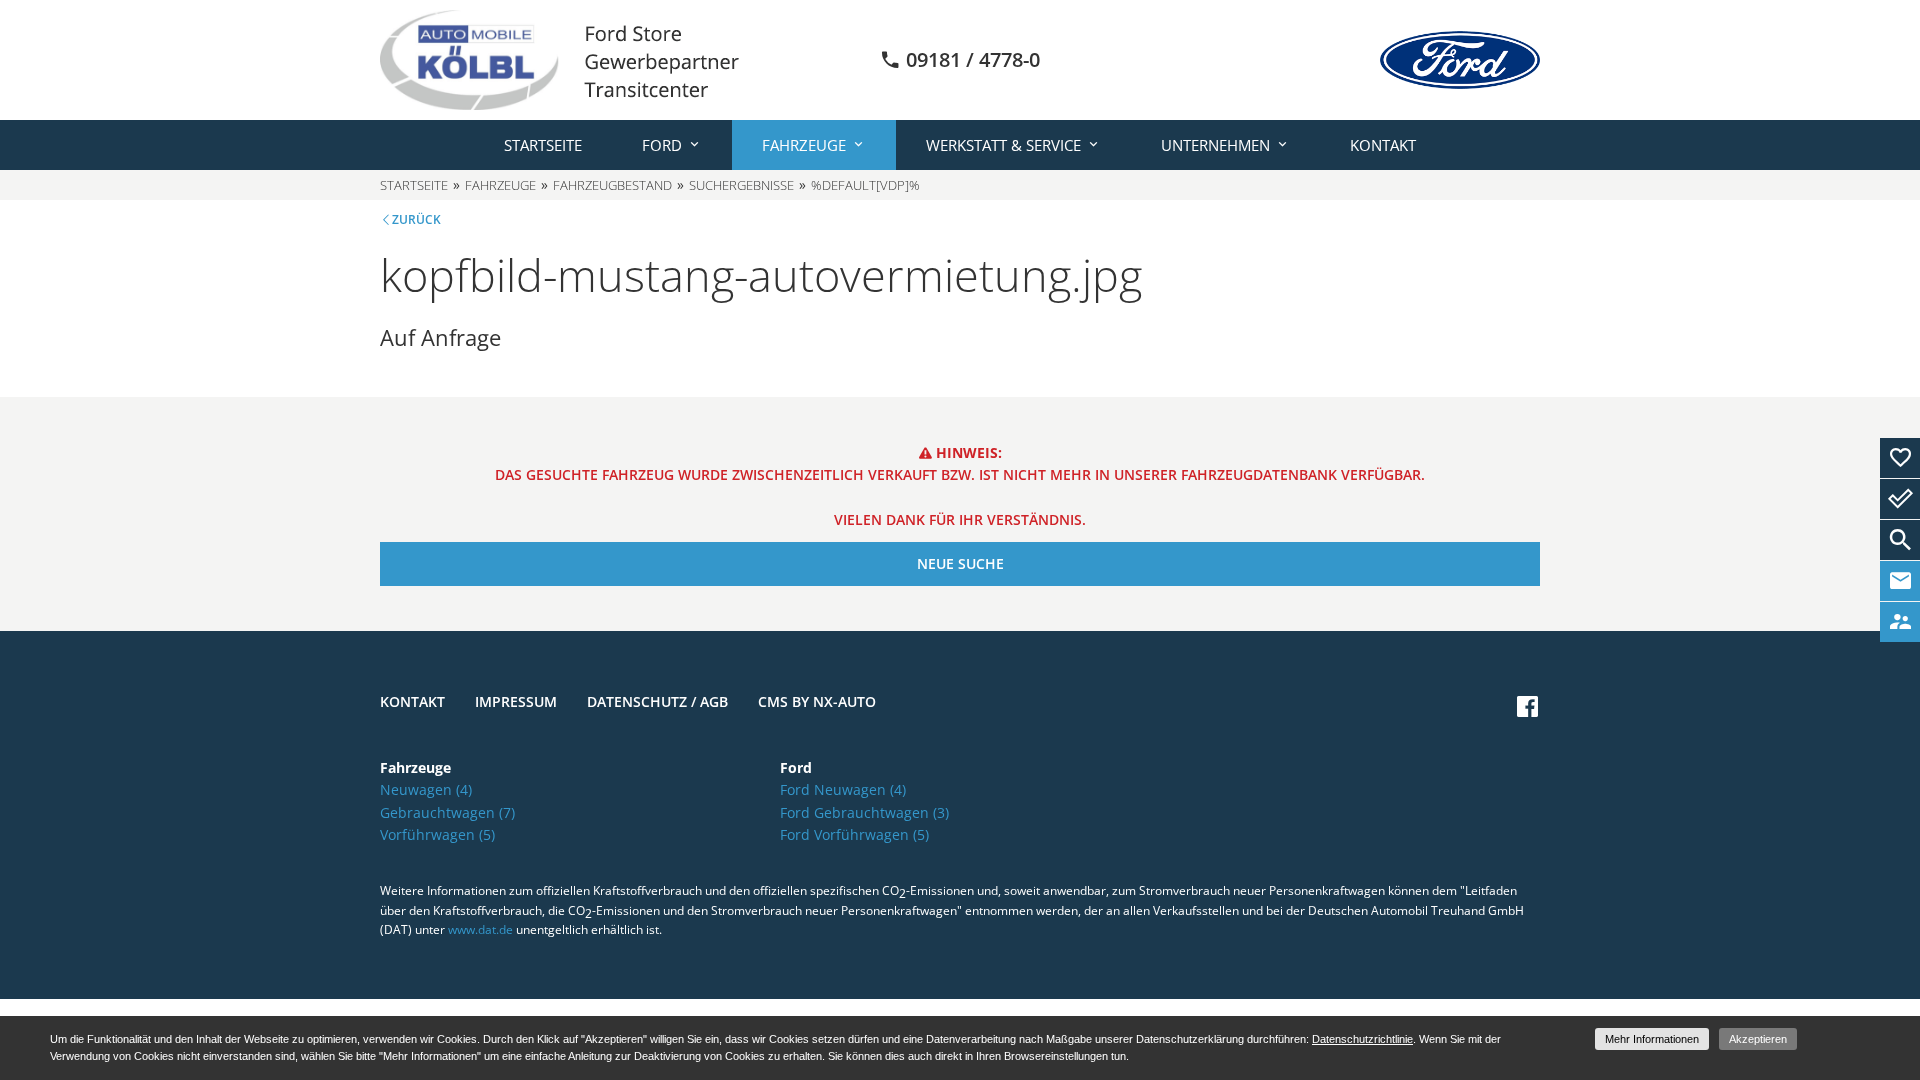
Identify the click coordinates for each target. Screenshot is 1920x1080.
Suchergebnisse (741, 185)
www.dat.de (480, 929)
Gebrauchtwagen (447, 812)
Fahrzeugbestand (612, 185)
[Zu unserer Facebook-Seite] (1527, 706)
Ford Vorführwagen (854, 834)
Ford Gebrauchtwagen (864, 812)
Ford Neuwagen (843, 789)
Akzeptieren (1758, 1039)
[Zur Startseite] (559, 58)
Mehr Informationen (1652, 1039)
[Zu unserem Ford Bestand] (1460, 60)
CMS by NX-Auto (817, 701)
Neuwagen (426, 789)
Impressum (516, 701)
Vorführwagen (437, 834)
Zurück (416, 219)
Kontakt (1383, 145)
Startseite (543, 145)
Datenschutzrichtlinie (1362, 1039)
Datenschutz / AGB (657, 701)
